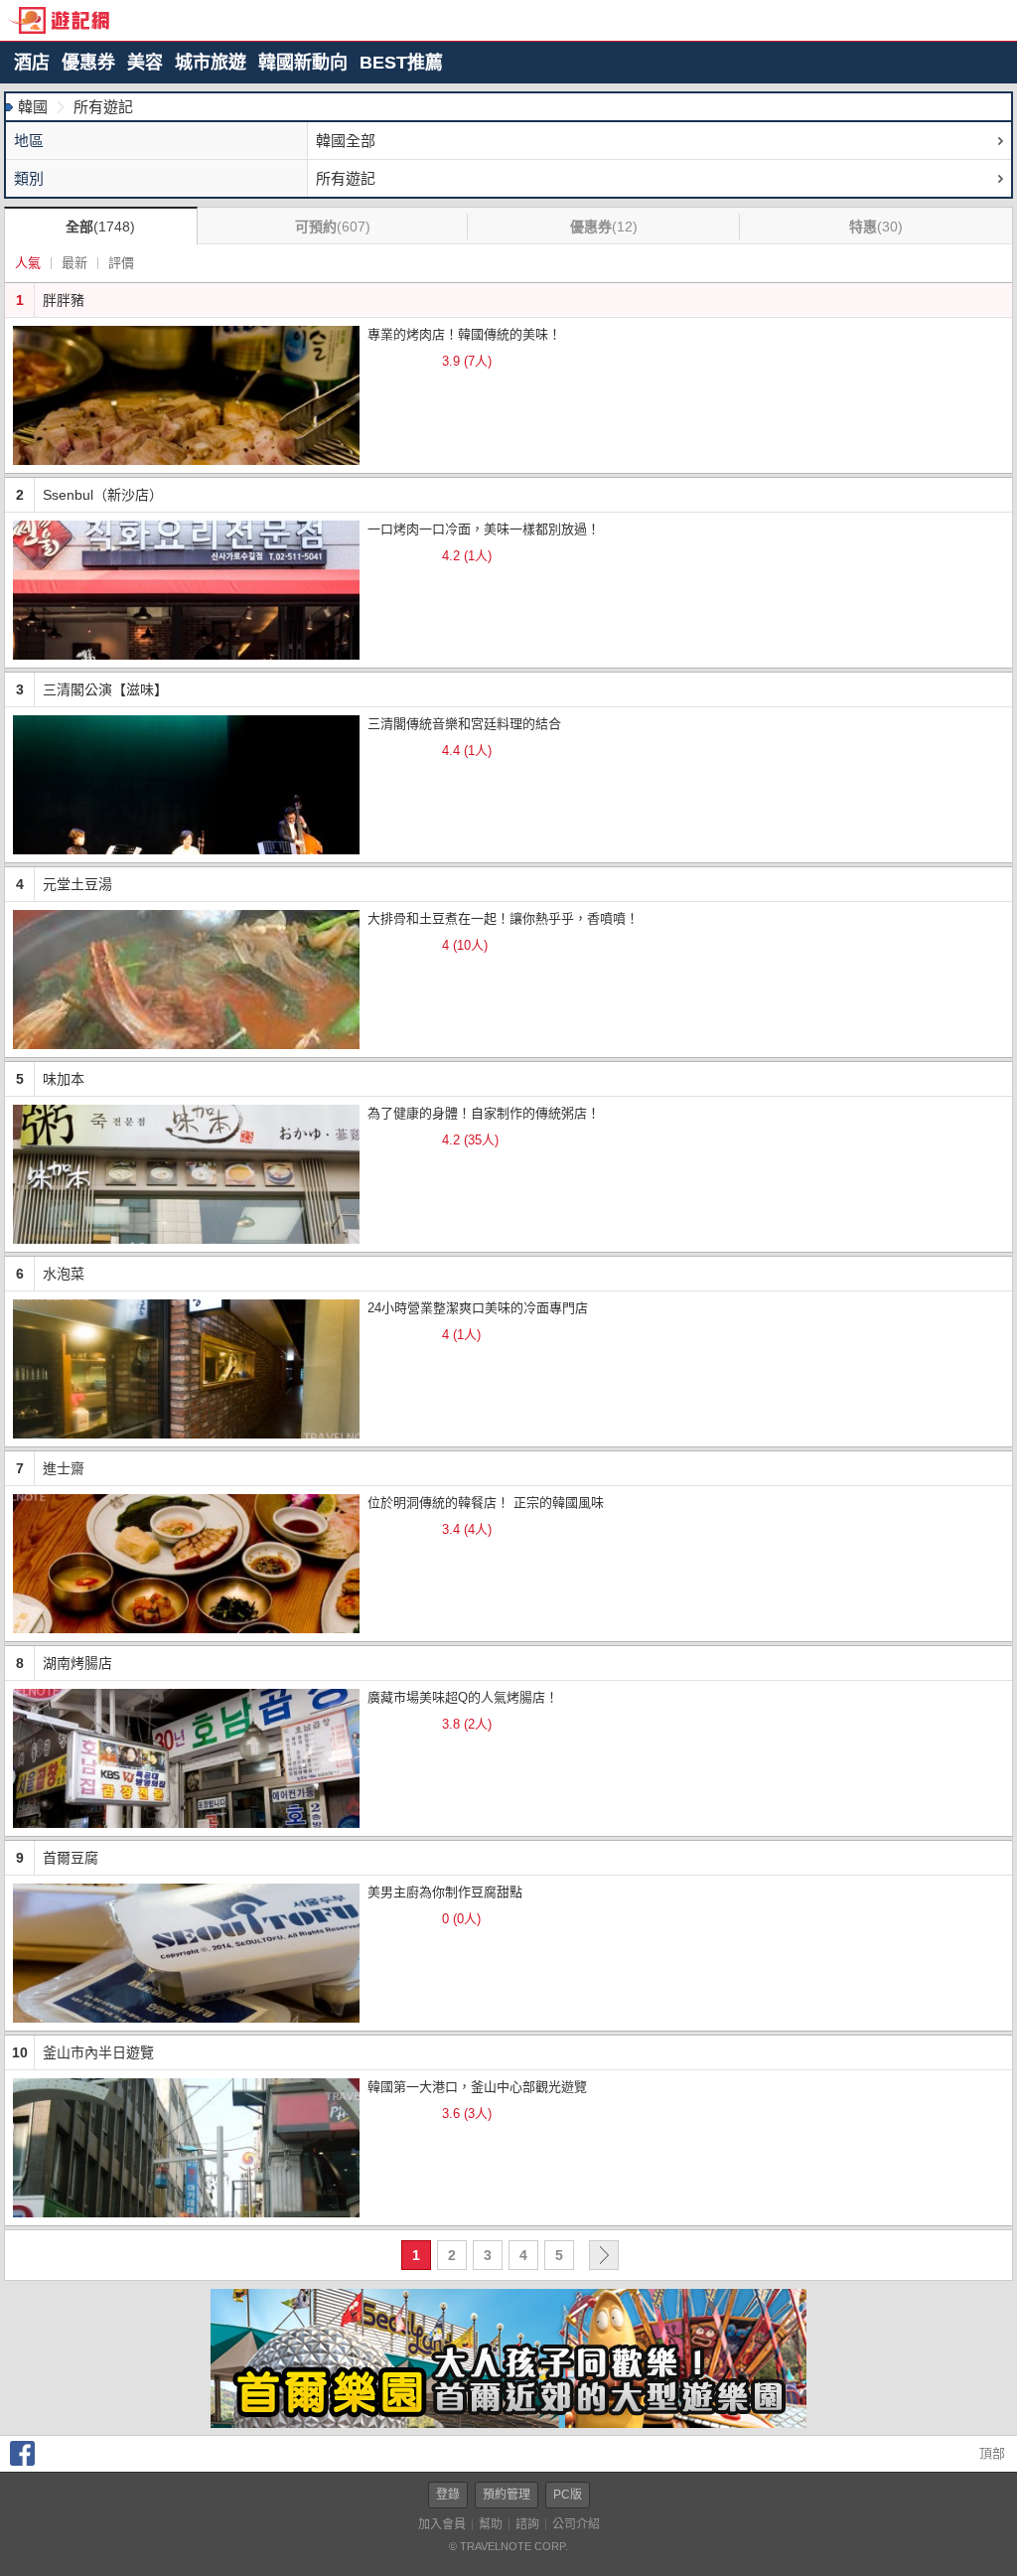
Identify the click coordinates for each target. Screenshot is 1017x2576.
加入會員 (442, 2524)
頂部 (990, 2453)
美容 (145, 63)
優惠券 (88, 63)
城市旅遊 (211, 63)
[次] (604, 2255)
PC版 (568, 2495)
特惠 (876, 227)
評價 (121, 263)
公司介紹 (576, 2524)
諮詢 (527, 2524)
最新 (74, 263)
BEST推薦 (401, 63)
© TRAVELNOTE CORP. (508, 2546)
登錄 (448, 2495)
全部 (100, 227)
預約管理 (507, 2495)
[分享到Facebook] (22, 2461)
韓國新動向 (303, 63)
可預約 (333, 227)
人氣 (28, 263)
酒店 (32, 63)
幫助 (491, 2524)
